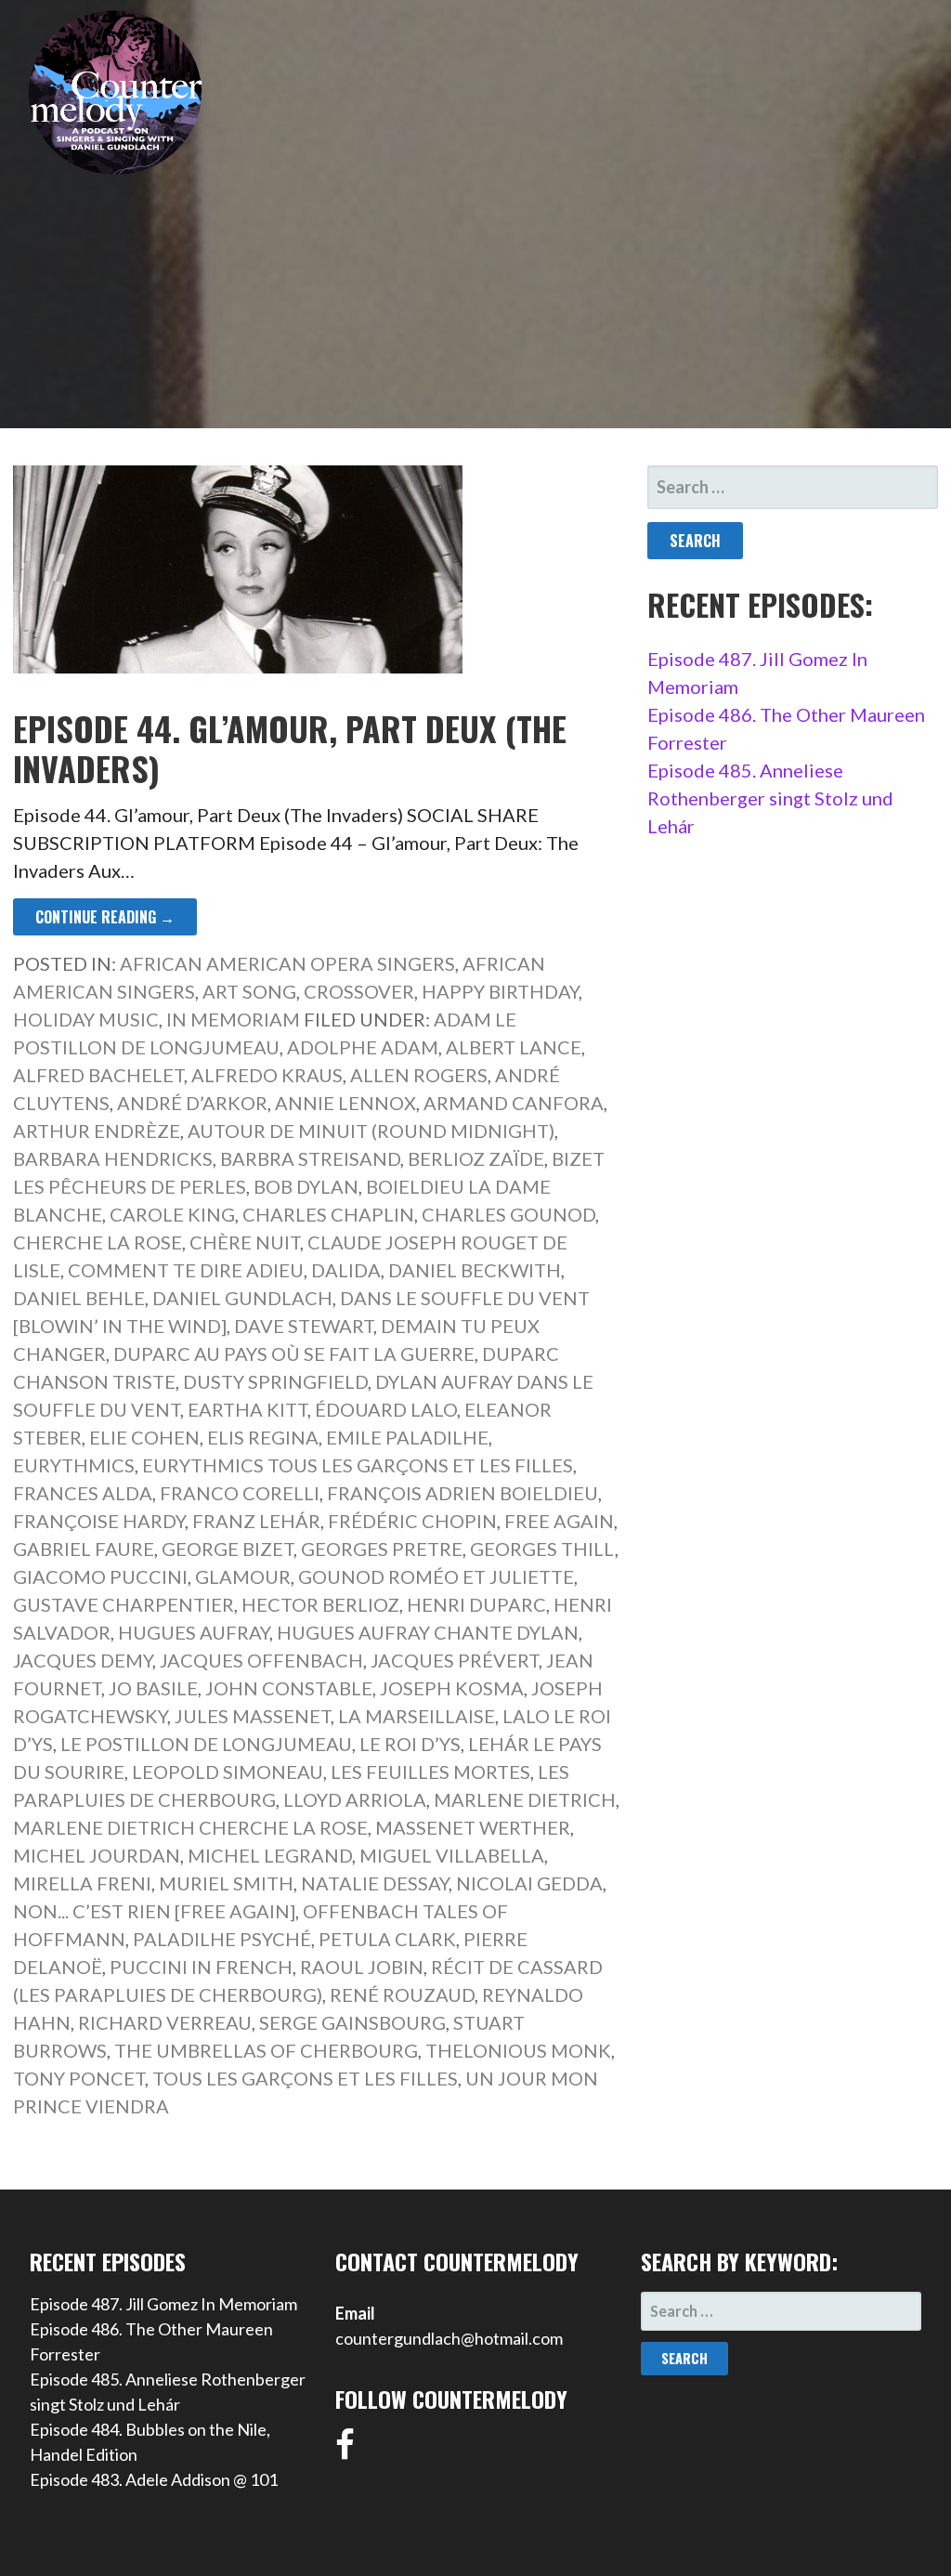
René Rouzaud (402, 1994)
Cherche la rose (98, 1242)
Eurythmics (74, 1465)
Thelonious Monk (518, 2050)
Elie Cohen (144, 1437)
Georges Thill (542, 1549)
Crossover (359, 991)
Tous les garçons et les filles (305, 2078)
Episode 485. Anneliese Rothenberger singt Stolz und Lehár (770, 798)
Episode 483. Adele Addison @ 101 (154, 2479)
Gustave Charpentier (124, 1604)
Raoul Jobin (362, 1967)
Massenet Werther (473, 1827)
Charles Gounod (508, 1214)
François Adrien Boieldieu (462, 1493)
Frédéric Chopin (412, 1521)
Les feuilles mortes (430, 1772)
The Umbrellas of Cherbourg (266, 2050)
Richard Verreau (165, 2022)
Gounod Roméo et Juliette (436, 1576)
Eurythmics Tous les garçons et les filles (358, 1465)
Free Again (559, 1521)
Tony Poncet (79, 2078)
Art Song (249, 991)
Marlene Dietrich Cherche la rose (190, 1827)
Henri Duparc (476, 1604)
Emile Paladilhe (407, 1437)
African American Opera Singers (287, 963)
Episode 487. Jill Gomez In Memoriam (163, 2304)
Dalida (346, 1270)
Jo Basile (153, 1688)
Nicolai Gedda (529, 1883)
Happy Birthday (500, 991)
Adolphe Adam (363, 1047)
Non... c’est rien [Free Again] (154, 1911)
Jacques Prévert (455, 1660)
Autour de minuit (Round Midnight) (371, 1131)
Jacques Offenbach (261, 1660)
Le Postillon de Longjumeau (206, 1744)
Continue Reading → (105, 917)
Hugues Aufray (194, 1632)
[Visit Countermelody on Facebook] (345, 2451)
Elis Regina (263, 1437)
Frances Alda (83, 1493)
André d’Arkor (192, 1103)
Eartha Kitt (248, 1409)
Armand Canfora (514, 1103)
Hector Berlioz (320, 1604)
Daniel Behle (79, 1298)
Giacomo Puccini (100, 1576)
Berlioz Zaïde (476, 1158)
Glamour (243, 1576)
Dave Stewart (304, 1326)
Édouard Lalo (386, 1409)
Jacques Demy (83, 1660)
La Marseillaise (417, 1716)
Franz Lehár (256, 1521)
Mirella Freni (82, 1883)
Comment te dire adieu (186, 1270)
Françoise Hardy (99, 1521)
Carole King (172, 1214)
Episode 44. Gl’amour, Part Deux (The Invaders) (290, 748)
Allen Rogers (419, 1075)
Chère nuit (245, 1242)
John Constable (289, 1688)
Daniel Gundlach (242, 1298)
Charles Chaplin (328, 1214)
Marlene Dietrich (525, 1799)
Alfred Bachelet (98, 1075)
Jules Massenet (253, 1716)
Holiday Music (86, 1019)
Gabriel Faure (84, 1549)
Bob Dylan (306, 1186)
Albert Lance (514, 1047)
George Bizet (228, 1549)
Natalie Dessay (375, 1883)
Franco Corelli (240, 1493)
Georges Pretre (382, 1549)
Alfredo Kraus (267, 1075)
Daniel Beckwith (475, 1270)
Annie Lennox (345, 1103)
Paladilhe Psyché (222, 1939)
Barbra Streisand (310, 1158)
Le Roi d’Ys (410, 1744)
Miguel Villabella (452, 1855)
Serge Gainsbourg (352, 2022)
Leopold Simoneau (228, 1772)
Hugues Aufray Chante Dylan (428, 1632)
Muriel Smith (226, 1883)
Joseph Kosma (452, 1688)
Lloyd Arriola (355, 1799)
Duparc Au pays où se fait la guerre (294, 1353)
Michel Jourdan (97, 1855)
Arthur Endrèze (97, 1131)
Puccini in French (201, 1967)
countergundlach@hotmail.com (449, 2338)
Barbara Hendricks (113, 1158)
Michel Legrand (270, 1855)
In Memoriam (233, 1019)
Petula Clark (387, 1939)
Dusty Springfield (275, 1381)
